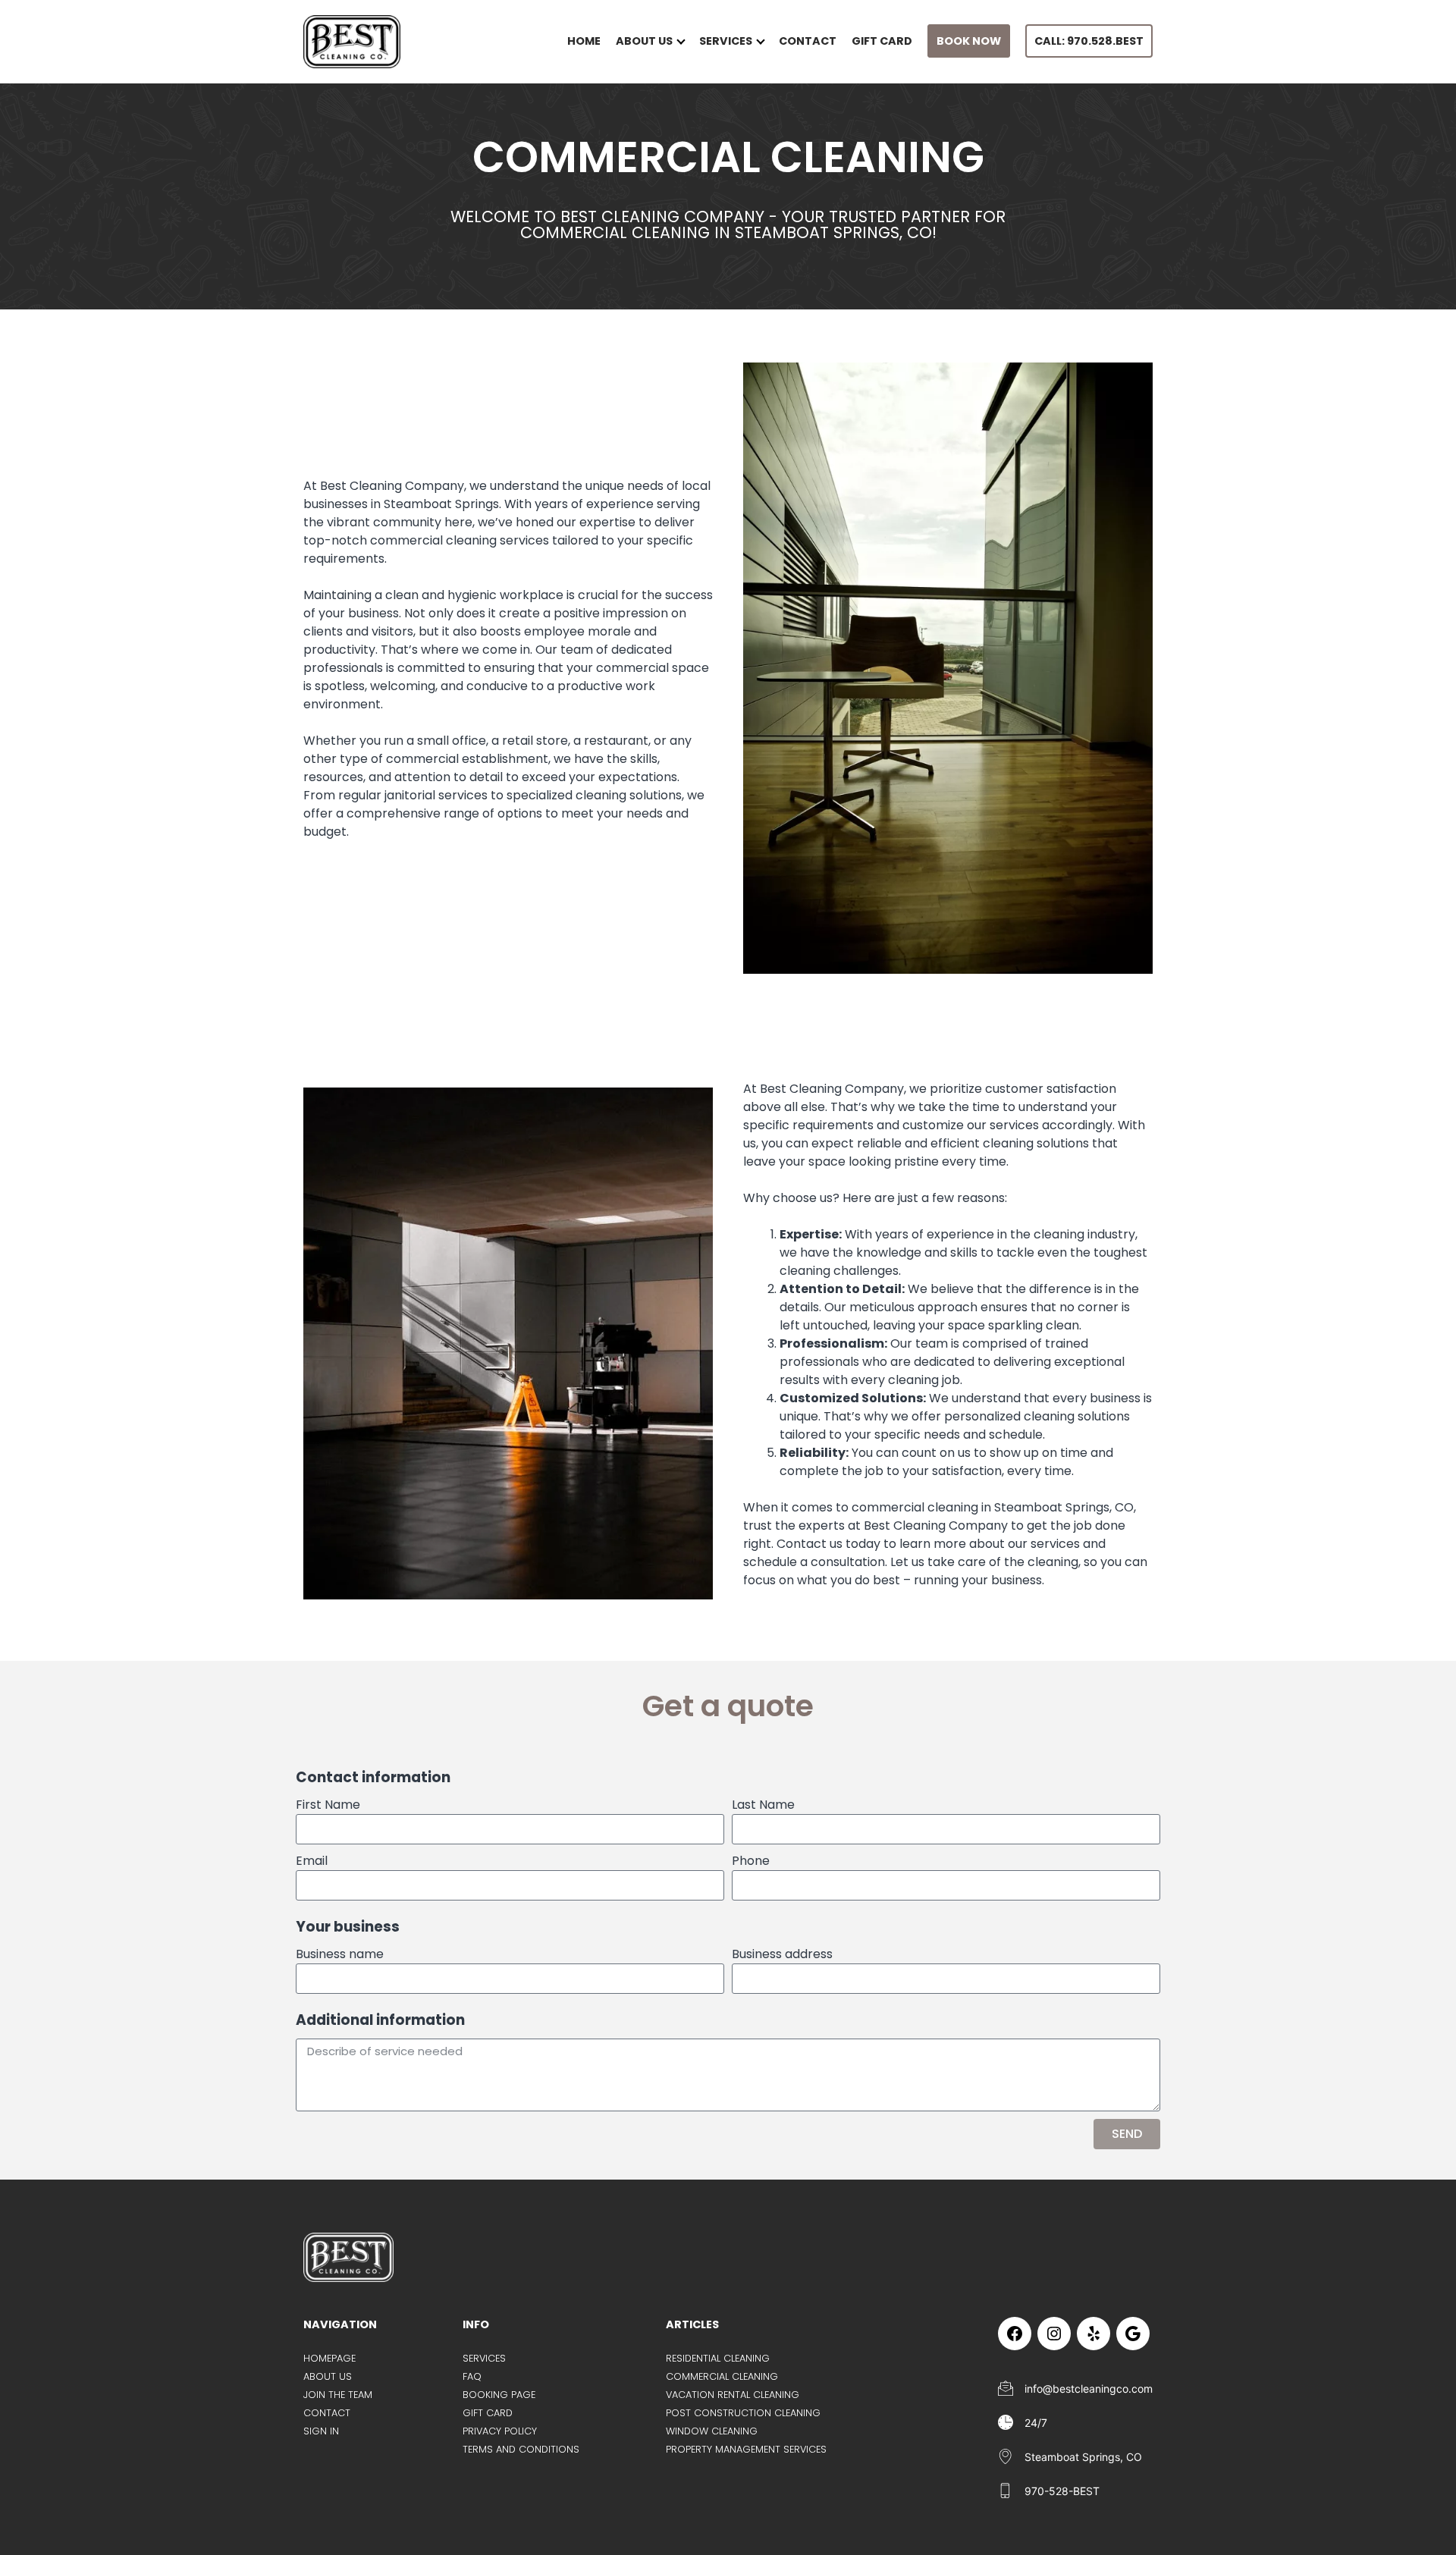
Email (312, 1861)
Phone (751, 1861)
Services (726, 41)
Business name (340, 1954)
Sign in (321, 2431)
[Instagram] (1054, 2334)
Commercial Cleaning (722, 2376)
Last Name (763, 1805)
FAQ (472, 2376)
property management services (746, 2449)
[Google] (1133, 2334)
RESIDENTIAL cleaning (718, 2358)
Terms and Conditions (521, 2449)
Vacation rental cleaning (733, 2395)
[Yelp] (1094, 2334)
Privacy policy (500, 2431)
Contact (808, 41)
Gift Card (882, 41)
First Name (328, 1805)
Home (584, 41)
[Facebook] (1015, 2334)
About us (644, 41)
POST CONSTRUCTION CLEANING (743, 2413)
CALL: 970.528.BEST (1089, 41)
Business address (782, 1954)
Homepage (329, 2358)
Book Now (969, 41)
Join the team (338, 2395)
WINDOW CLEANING (712, 2431)
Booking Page (499, 2395)
